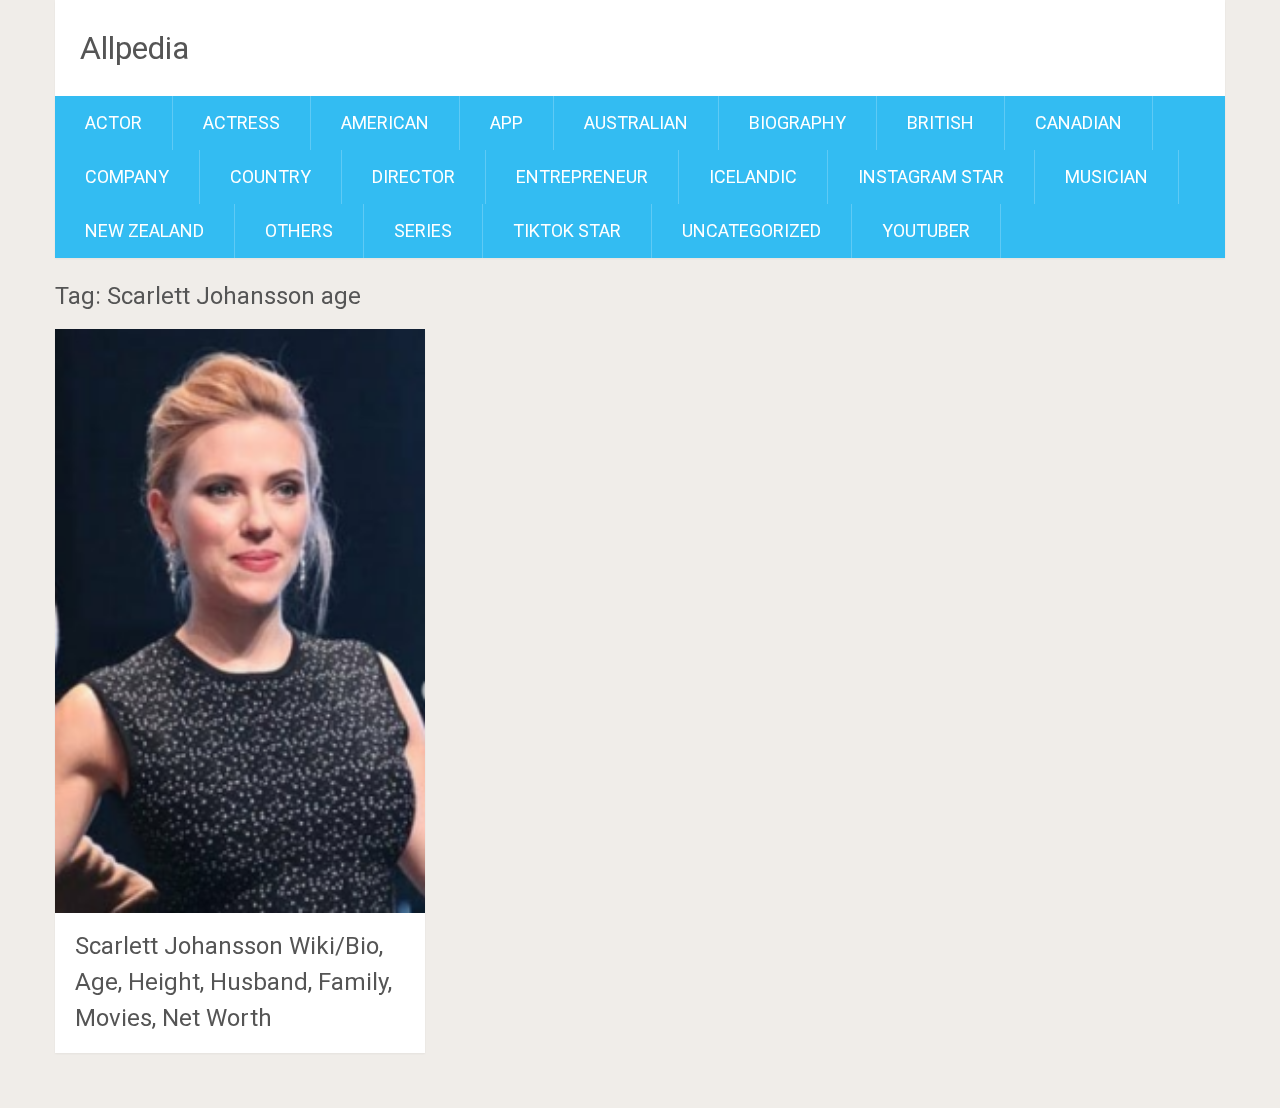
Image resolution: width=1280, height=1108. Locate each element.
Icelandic (753, 176)
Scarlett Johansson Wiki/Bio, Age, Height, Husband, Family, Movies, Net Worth (233, 982)
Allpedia (134, 48)
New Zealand (144, 230)
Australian (636, 122)
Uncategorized (751, 230)
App (506, 122)
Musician (1106, 176)
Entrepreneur (582, 176)
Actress (241, 122)
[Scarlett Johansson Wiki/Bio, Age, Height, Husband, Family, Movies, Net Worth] (240, 621)
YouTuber (926, 230)
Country (270, 176)
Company (127, 176)
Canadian (1078, 122)
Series (423, 230)
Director (413, 176)
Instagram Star (931, 176)
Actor (113, 122)
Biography (797, 122)
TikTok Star (567, 230)
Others (299, 230)
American (385, 122)
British (940, 122)
